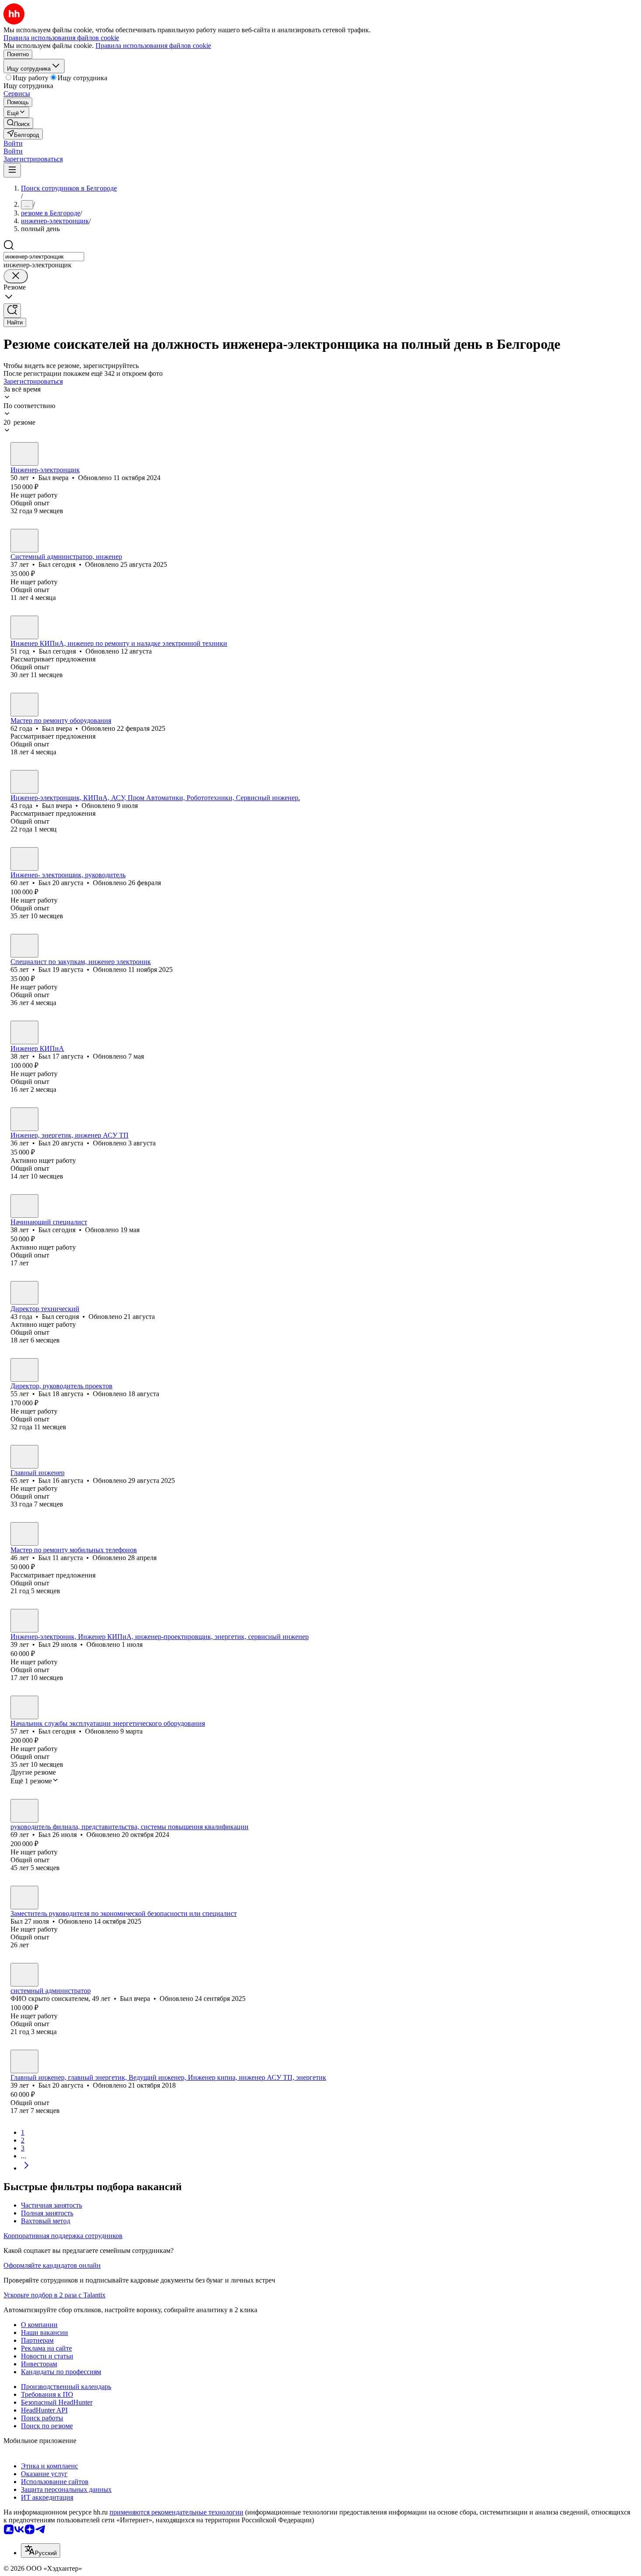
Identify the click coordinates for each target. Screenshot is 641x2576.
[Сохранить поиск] (12, 311)
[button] (13, 143)
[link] (18, 123)
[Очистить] (16, 276)
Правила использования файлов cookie (153, 46)
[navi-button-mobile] (12, 170)
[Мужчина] (24, 454)
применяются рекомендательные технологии (176, 2512)
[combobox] (44, 257)
